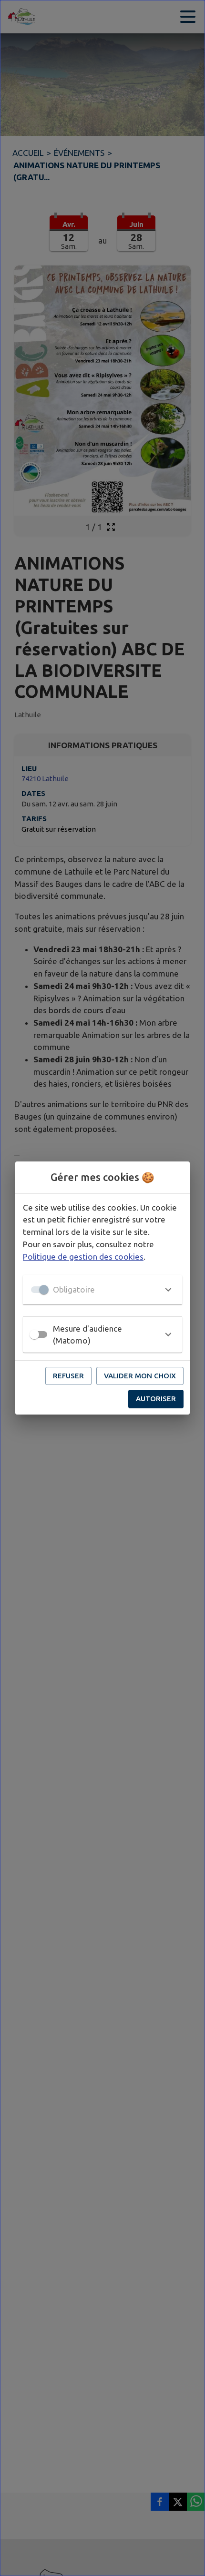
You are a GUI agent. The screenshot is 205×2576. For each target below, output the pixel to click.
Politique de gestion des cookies (83, 1257)
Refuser (68, 1376)
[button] (102, 1290)
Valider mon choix (140, 1376)
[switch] (34, 1334)
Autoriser (156, 1399)
